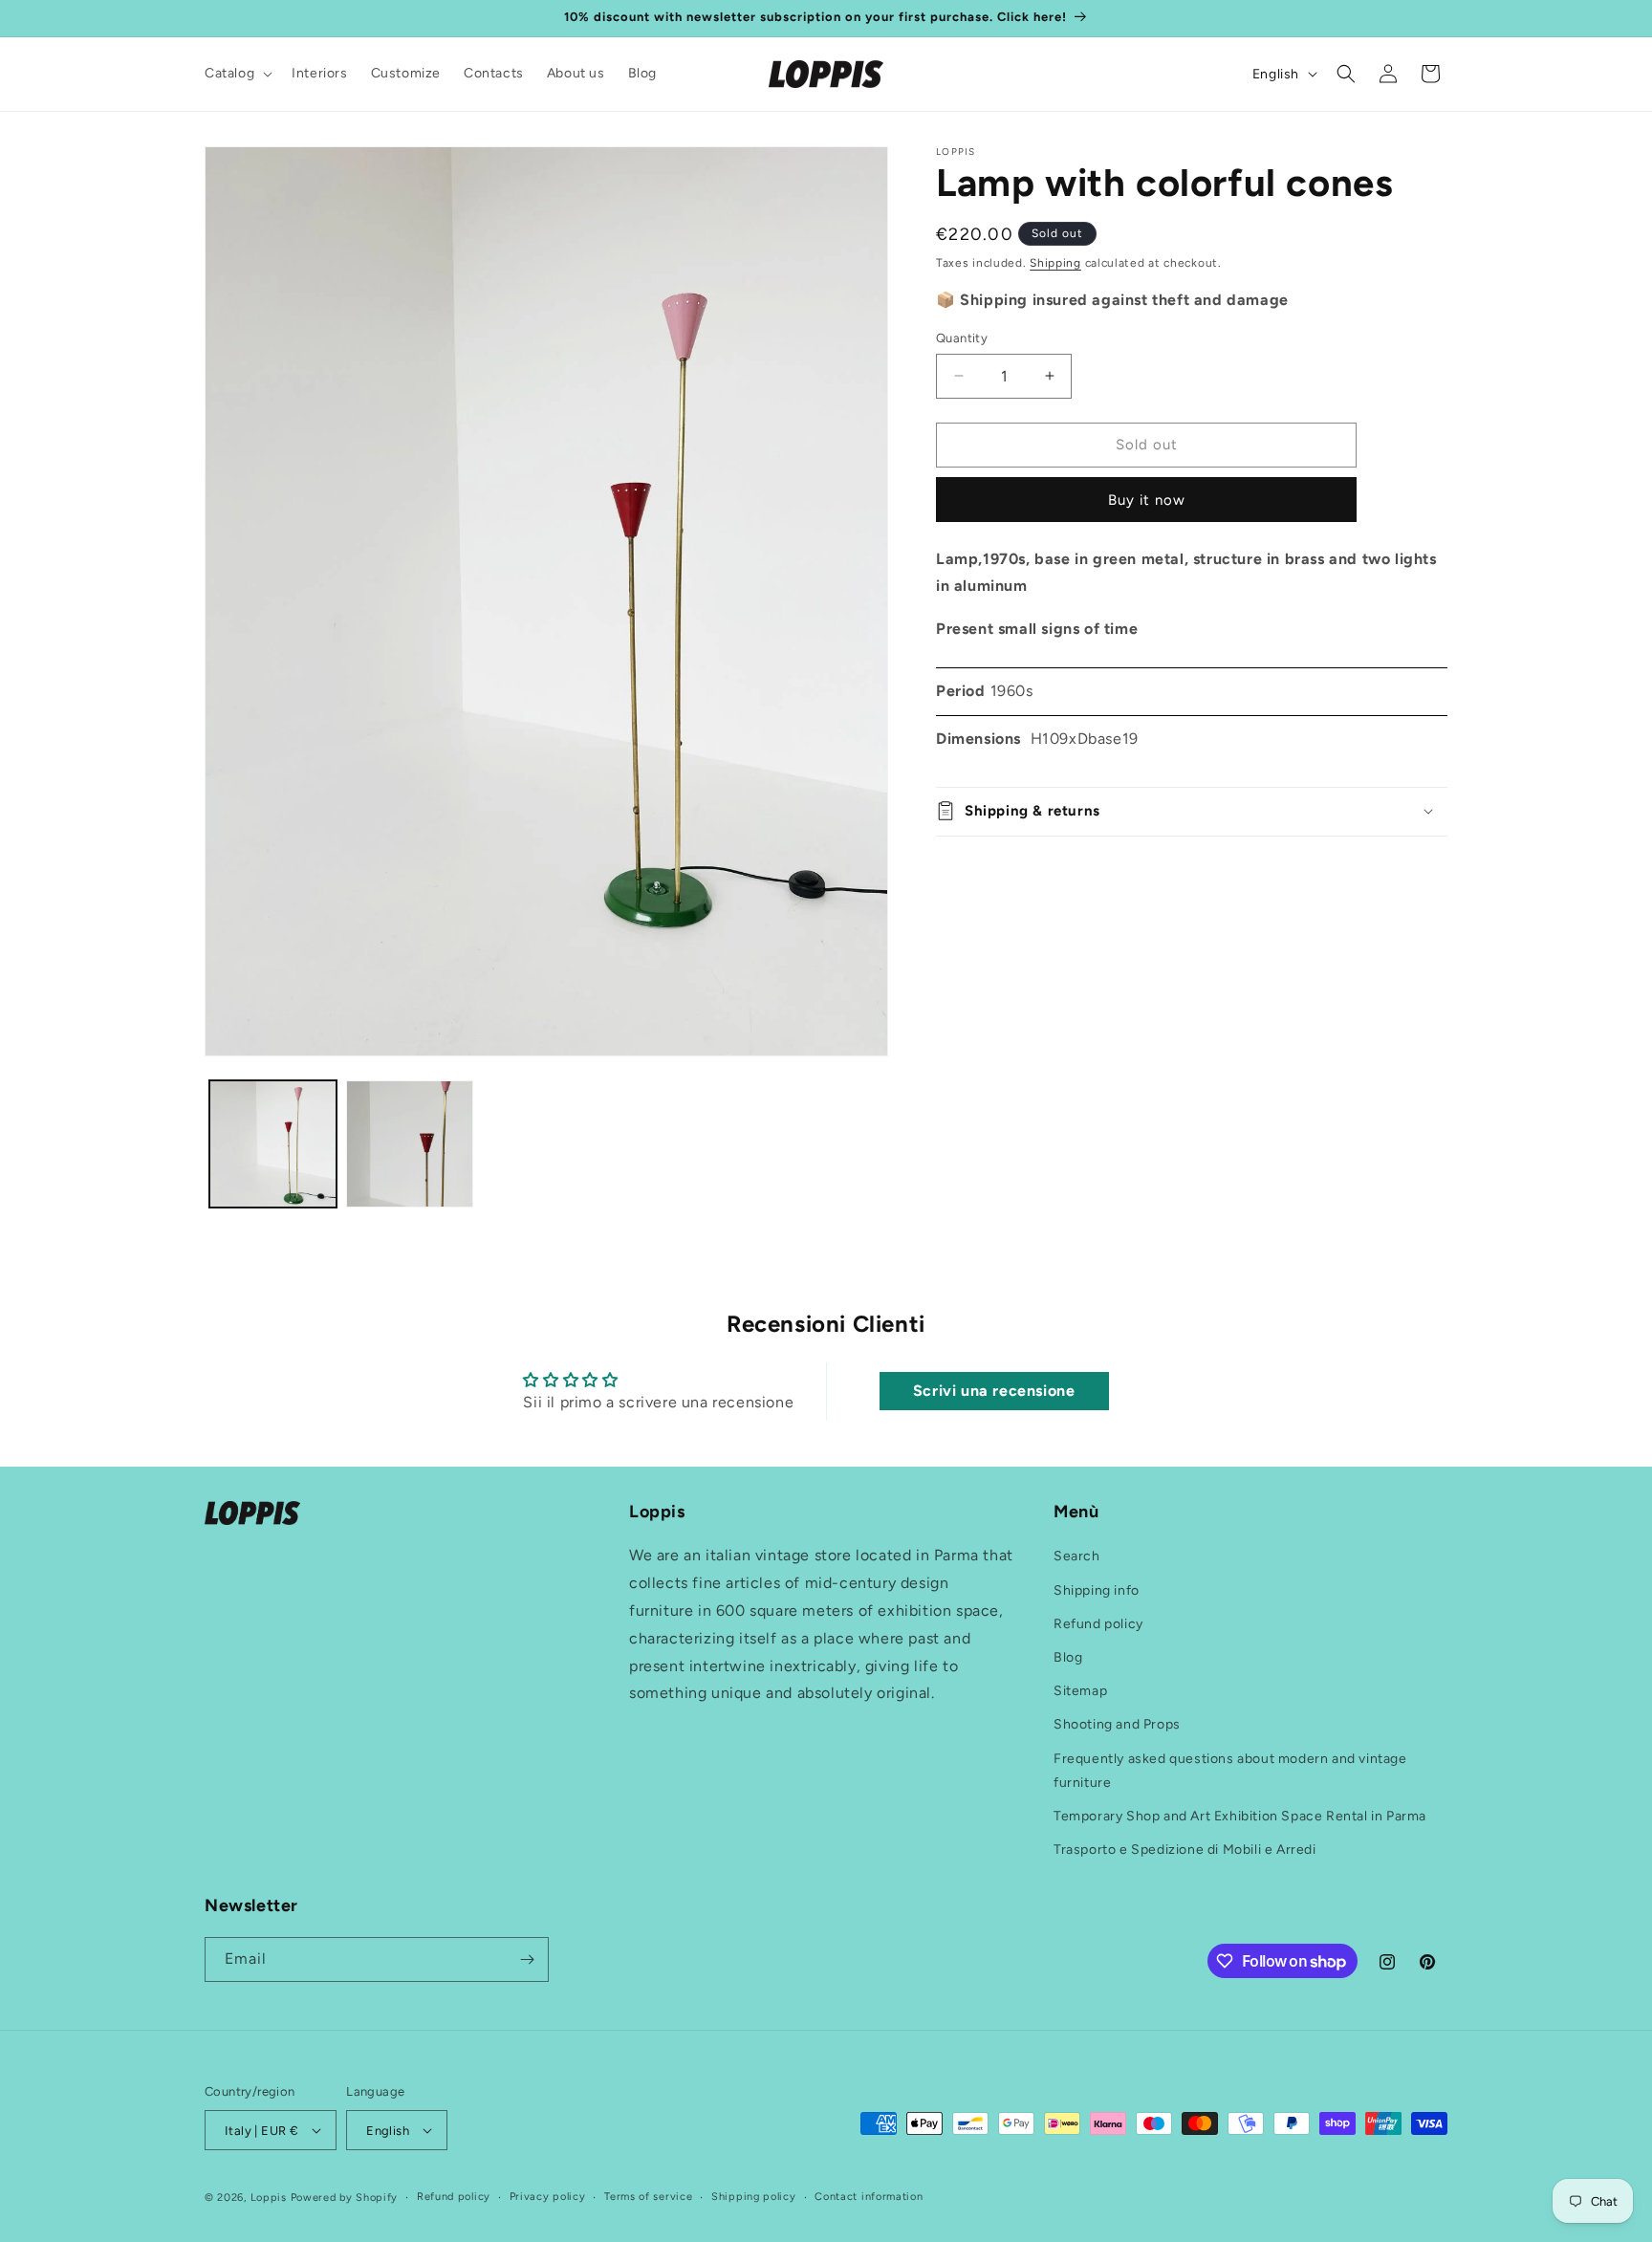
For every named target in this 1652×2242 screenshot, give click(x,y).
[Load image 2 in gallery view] (410, 1144)
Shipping (1055, 263)
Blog (1068, 1657)
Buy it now (1147, 499)
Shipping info (1097, 1590)
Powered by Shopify (345, 2198)
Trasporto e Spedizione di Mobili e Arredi (1185, 1850)
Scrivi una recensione (994, 1392)
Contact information (869, 2197)
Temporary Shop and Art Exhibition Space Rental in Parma (1240, 1816)
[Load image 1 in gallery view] (273, 1144)
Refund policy (1098, 1624)
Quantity (962, 338)
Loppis (271, 2198)
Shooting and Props (1117, 1724)
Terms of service (648, 2197)
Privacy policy (548, 2197)
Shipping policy (754, 2197)
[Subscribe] (527, 1959)
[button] (237, 74)
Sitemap (1080, 1691)
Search (1077, 1557)
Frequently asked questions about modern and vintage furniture (1230, 1771)
